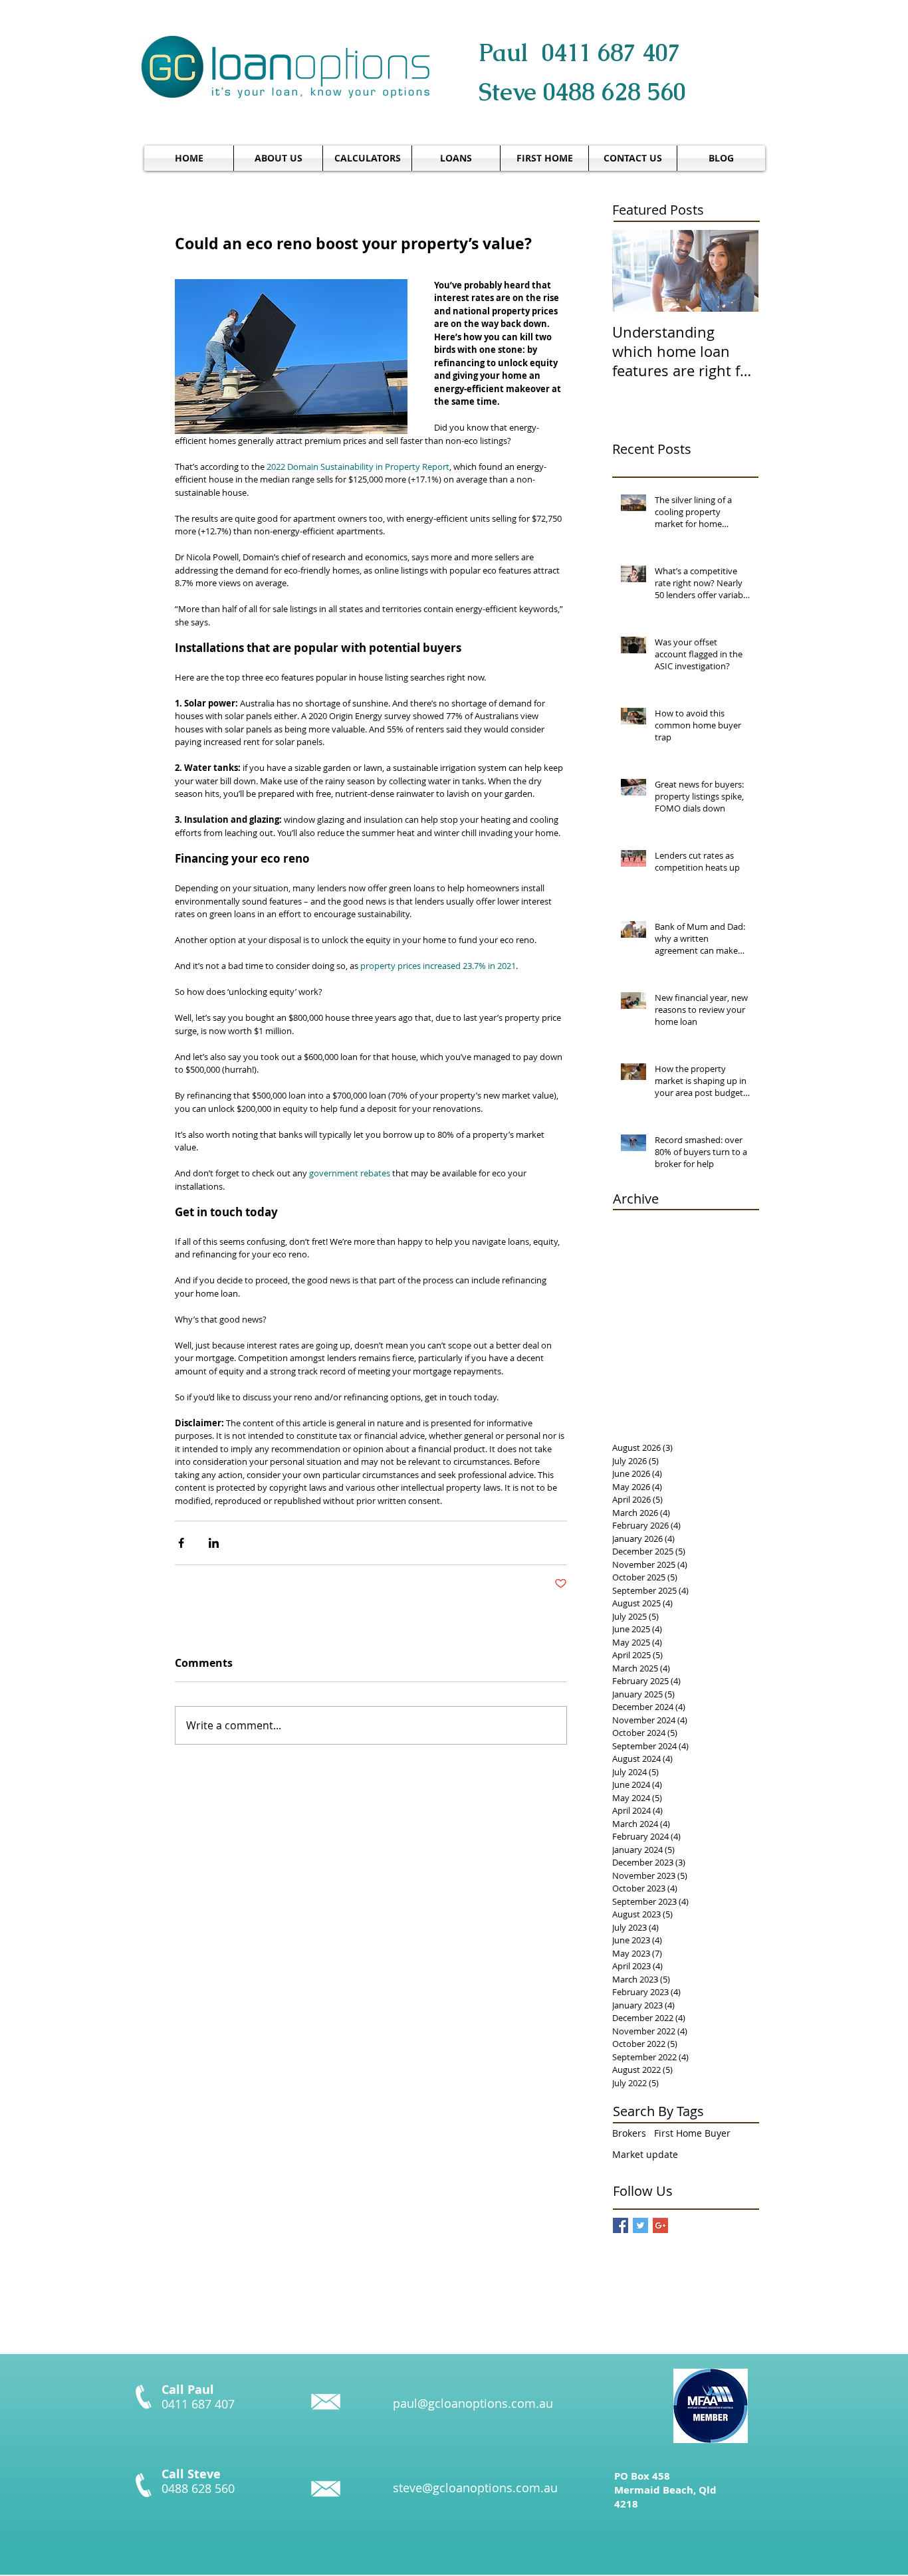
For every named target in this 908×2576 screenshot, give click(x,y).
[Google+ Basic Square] (660, 2225)
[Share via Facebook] (181, 1543)
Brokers (629, 2133)
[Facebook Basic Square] (621, 2225)
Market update (645, 2154)
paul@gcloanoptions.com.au (473, 2403)
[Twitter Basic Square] (640, 2225)
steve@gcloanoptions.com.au (475, 2488)
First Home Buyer (692, 2133)
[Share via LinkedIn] (214, 1543)
